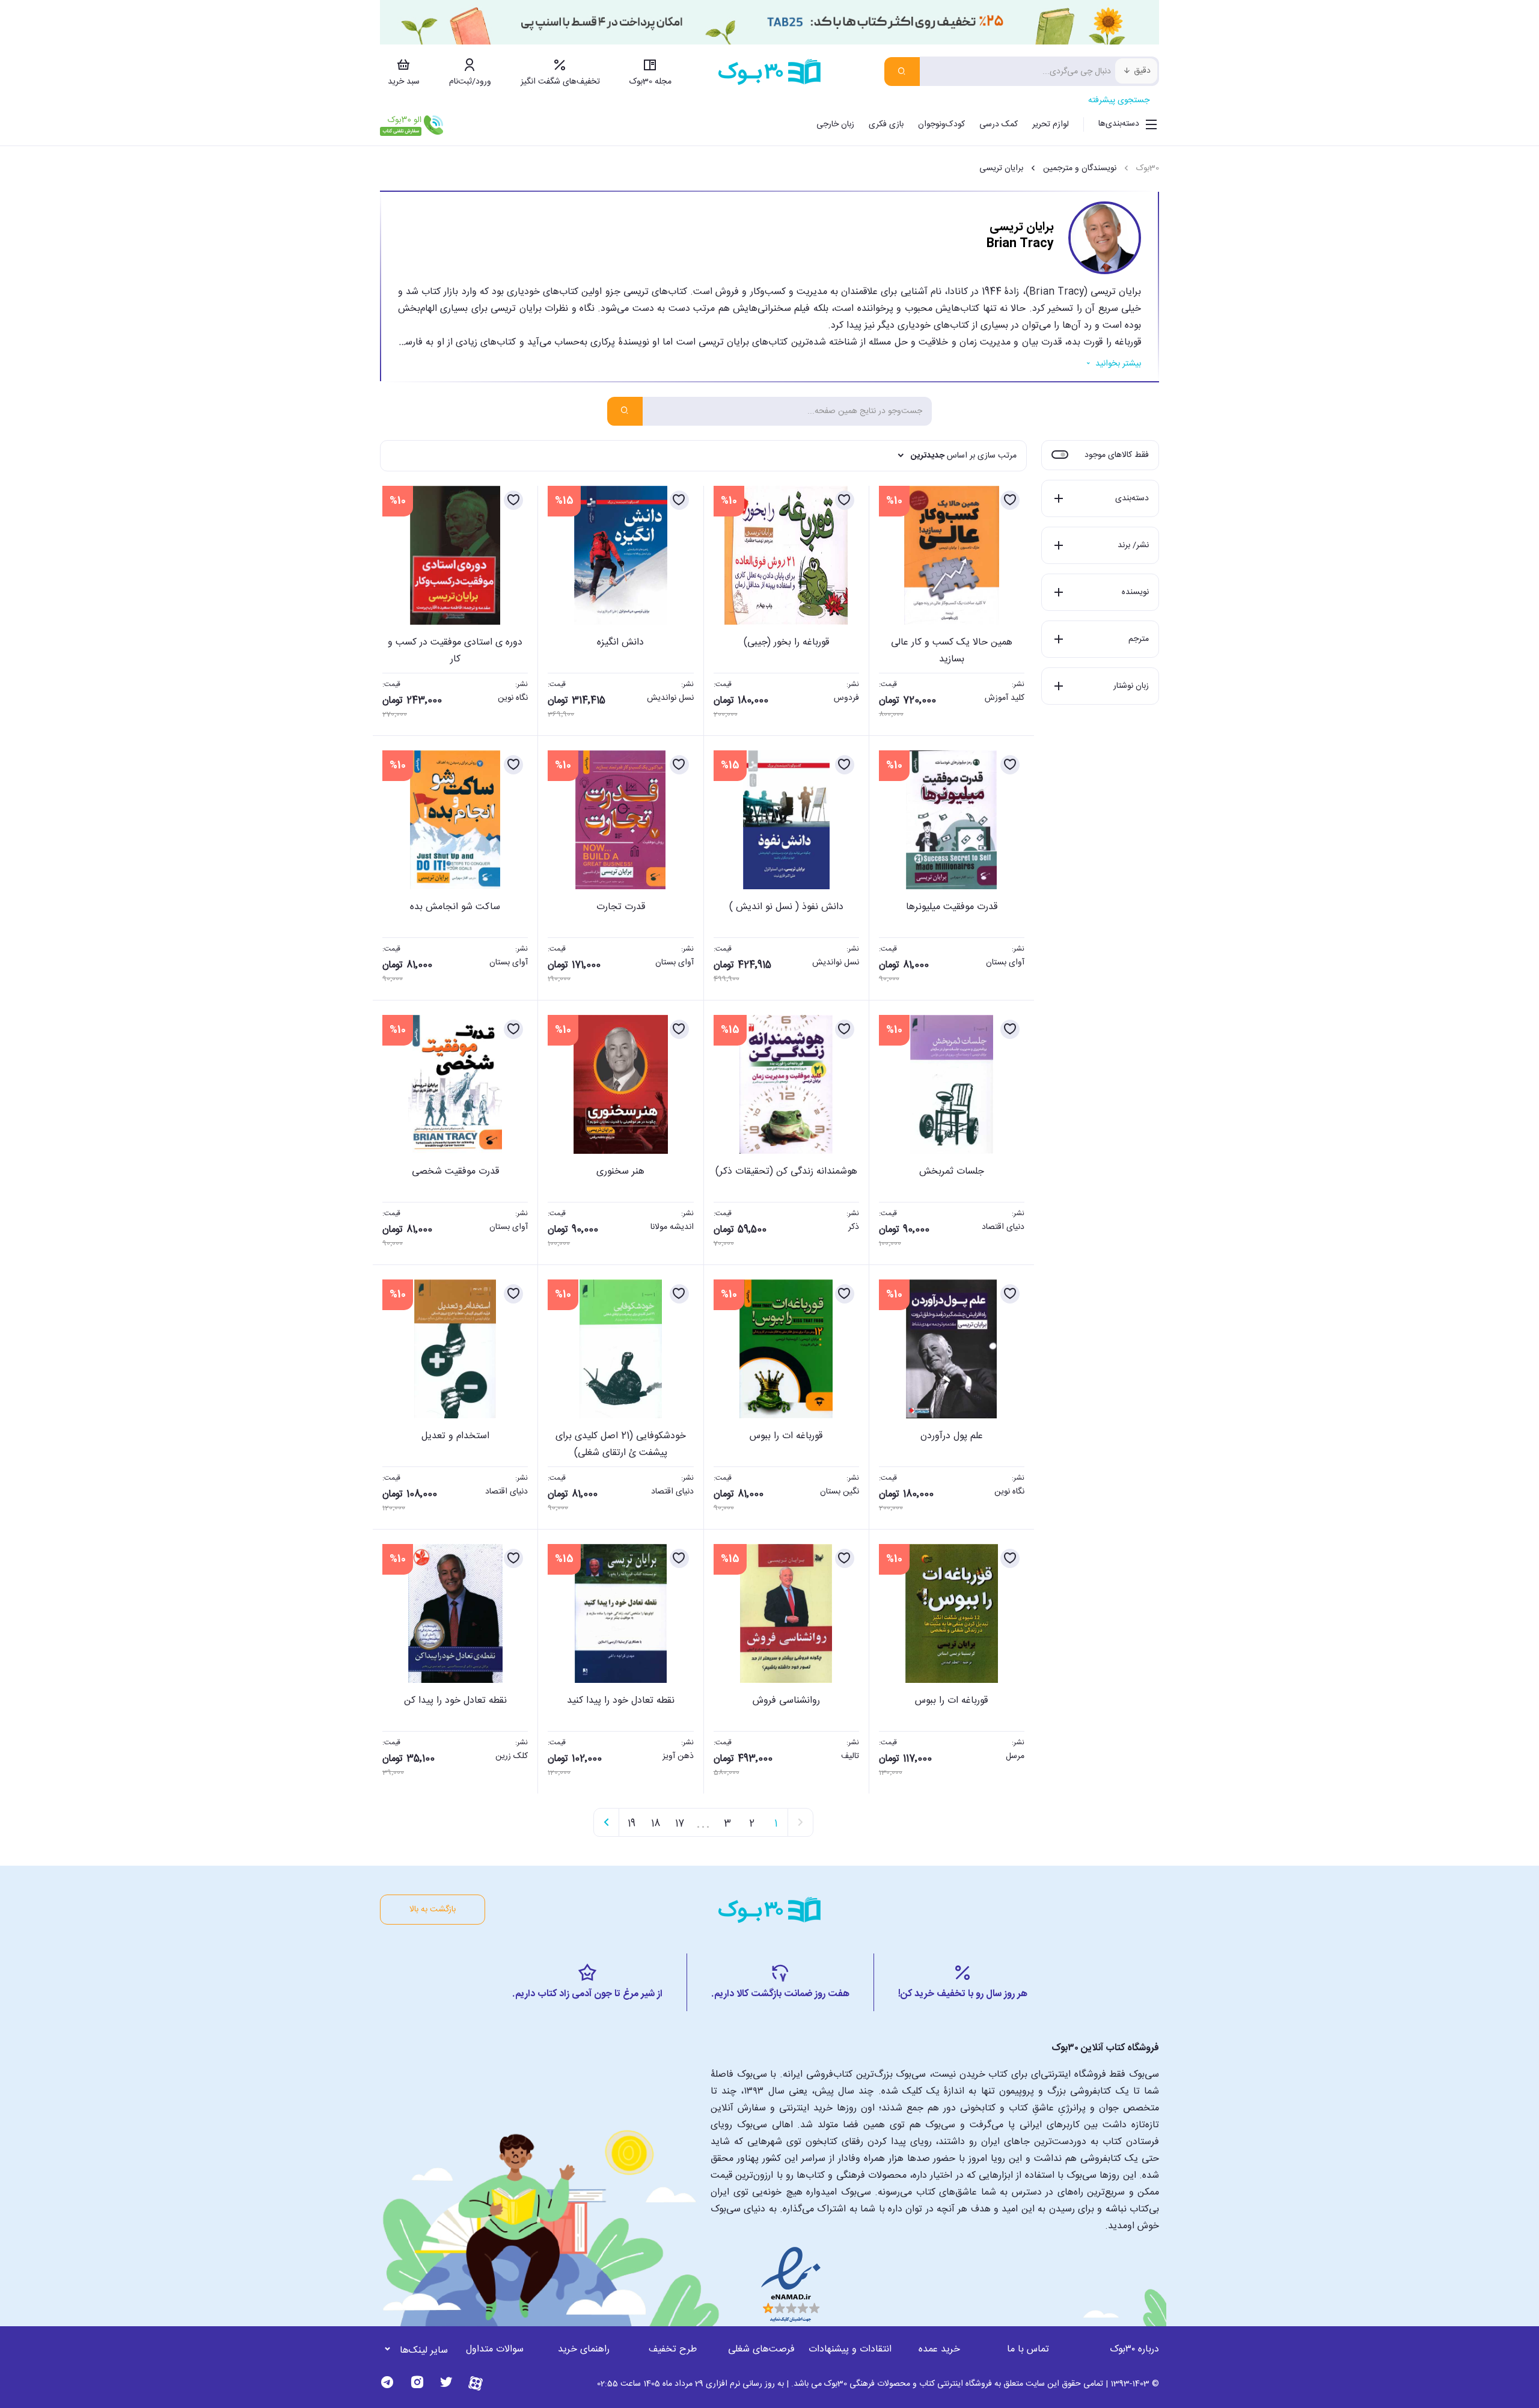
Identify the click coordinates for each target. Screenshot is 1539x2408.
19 (632, 1824)
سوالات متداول (495, 2349)
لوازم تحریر (1051, 124)
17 (680, 1824)
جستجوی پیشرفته (1119, 100)
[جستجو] (902, 72)
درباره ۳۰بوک (1134, 2349)
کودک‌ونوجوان (941, 124)
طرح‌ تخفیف (673, 2349)
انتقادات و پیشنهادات (850, 2349)
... (703, 1822)
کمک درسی (999, 124)
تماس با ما (1028, 2349)
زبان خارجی (835, 124)
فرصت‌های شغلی (761, 2349)
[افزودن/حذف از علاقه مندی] (1010, 500)
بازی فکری (886, 124)
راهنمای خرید (584, 2349)
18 (656, 1824)
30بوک (1148, 168)
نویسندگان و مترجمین (1080, 168)
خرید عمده (939, 2349)
